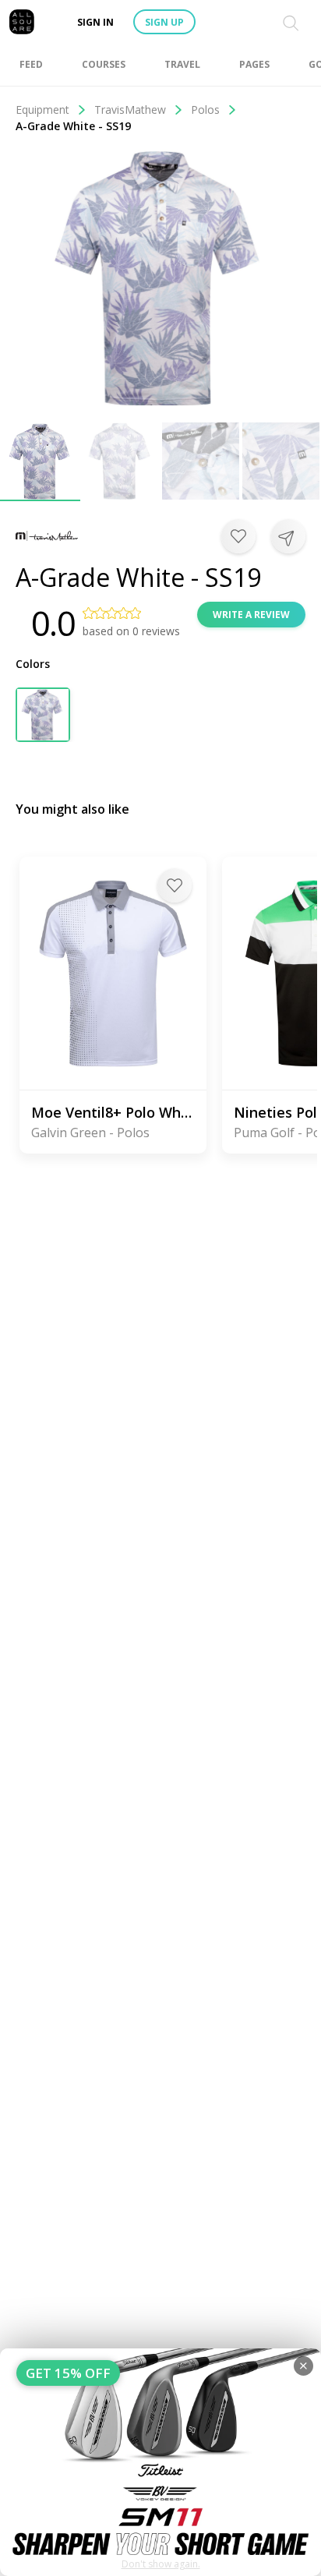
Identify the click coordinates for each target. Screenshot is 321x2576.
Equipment (42, 110)
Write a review (251, 615)
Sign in (95, 22)
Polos (205, 110)
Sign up (164, 22)
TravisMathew (130, 110)
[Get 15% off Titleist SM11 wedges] (160, 2462)
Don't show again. (161, 2564)
